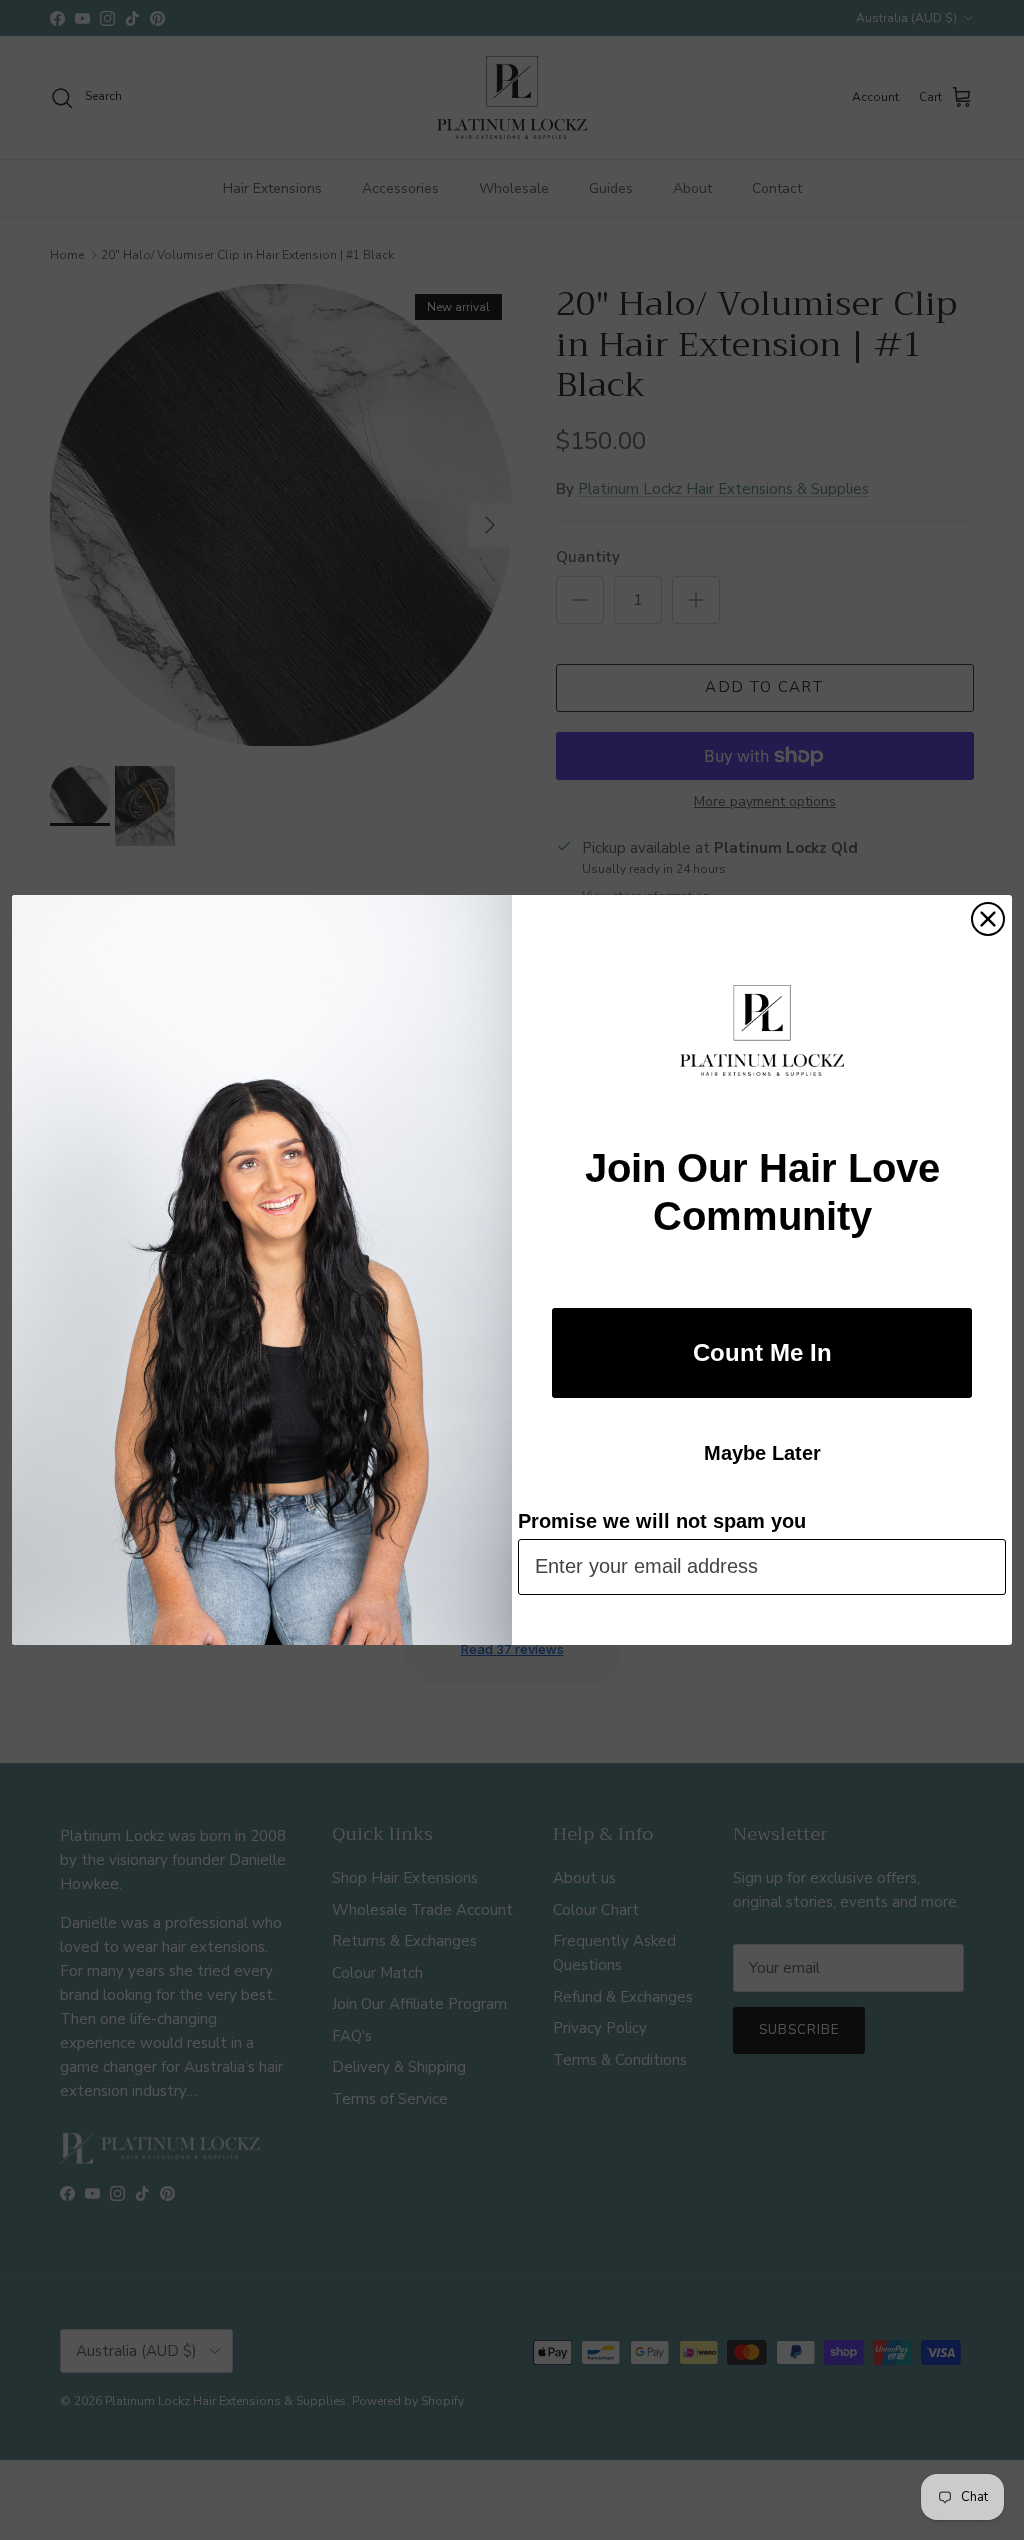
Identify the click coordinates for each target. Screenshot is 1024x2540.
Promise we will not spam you (662, 1521)
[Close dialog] (988, 919)
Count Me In (762, 1352)
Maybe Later (762, 1453)
